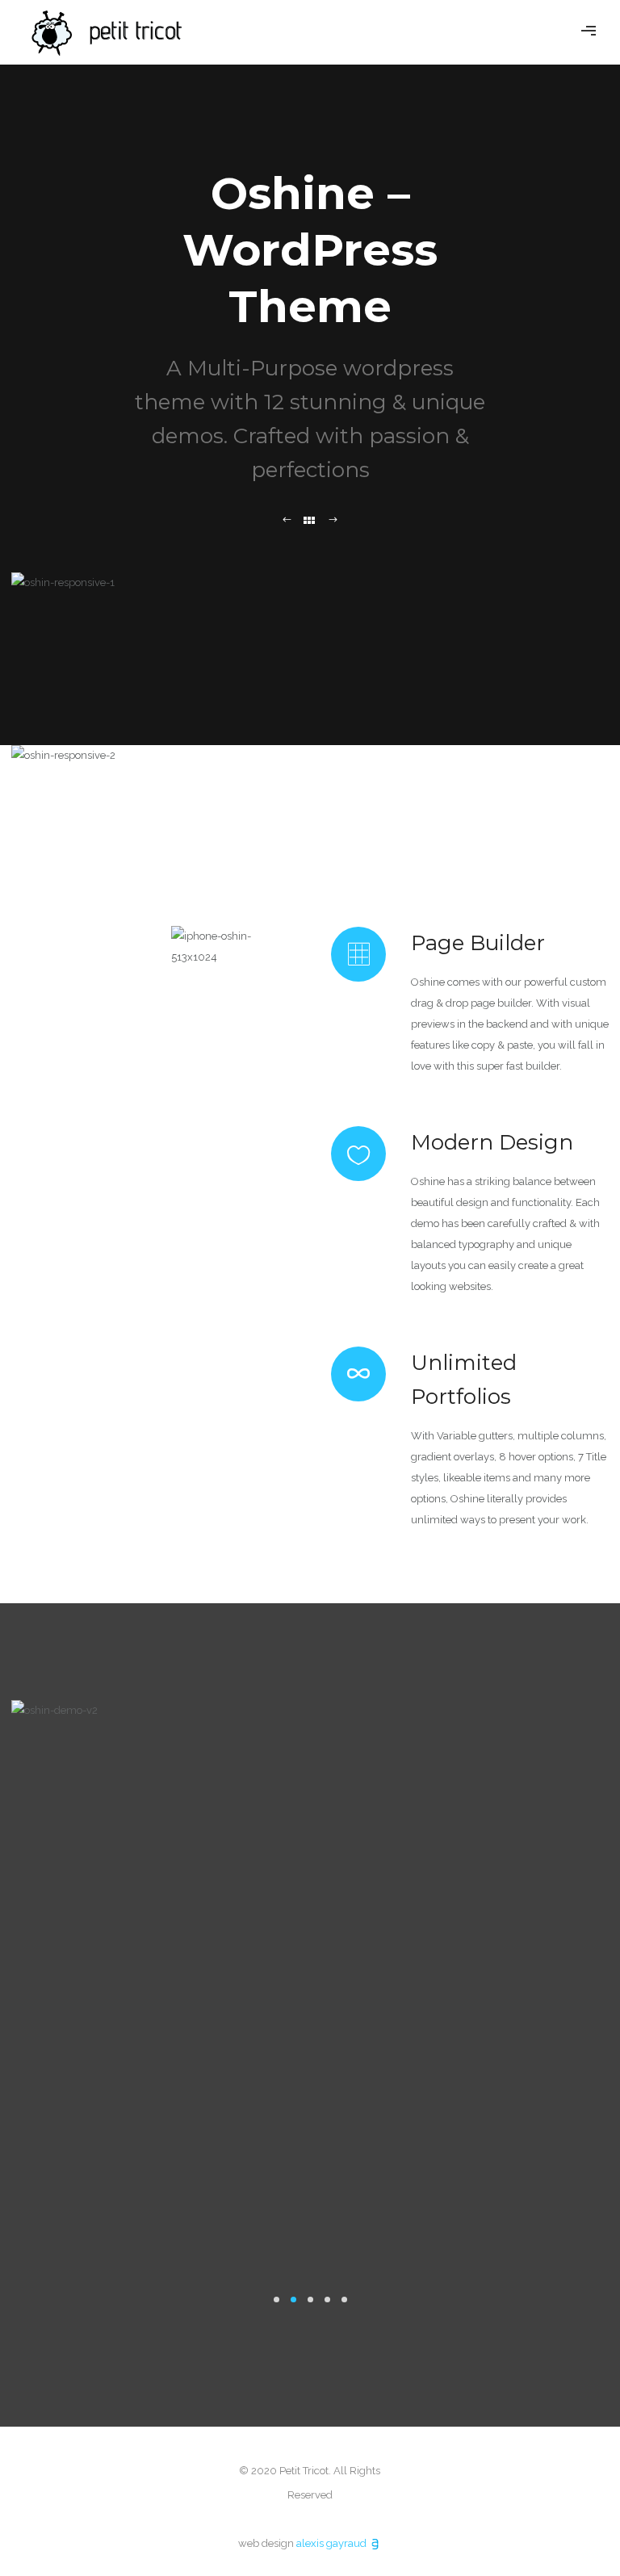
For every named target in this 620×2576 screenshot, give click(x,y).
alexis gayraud (333, 2543)
